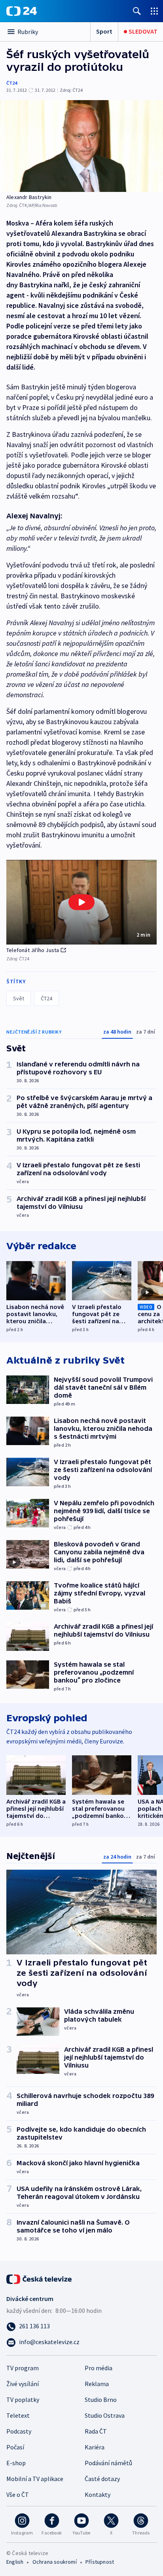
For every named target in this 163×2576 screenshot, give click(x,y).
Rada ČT (96, 2431)
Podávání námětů (108, 2463)
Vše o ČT (18, 2494)
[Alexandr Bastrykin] (81, 146)
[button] (81, 902)
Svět (19, 998)
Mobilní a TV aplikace (35, 2479)
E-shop (16, 2463)
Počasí (15, 2447)
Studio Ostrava (105, 2415)
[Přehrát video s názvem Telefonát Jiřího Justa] (81, 902)
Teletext (18, 2415)
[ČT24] (22, 11)
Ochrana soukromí (55, 2562)
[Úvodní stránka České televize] (40, 2278)
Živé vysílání (23, 2384)
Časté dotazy (102, 2479)
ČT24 (12, 83)
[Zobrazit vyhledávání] (137, 11)
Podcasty (19, 2431)
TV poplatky (23, 2400)
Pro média (99, 2368)
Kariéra (95, 2447)
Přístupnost (100, 2562)
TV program (23, 2368)
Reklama (97, 2384)
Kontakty (98, 2494)
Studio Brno (101, 2400)
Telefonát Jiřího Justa (33, 950)
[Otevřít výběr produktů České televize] (154, 11)
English (15, 2562)
